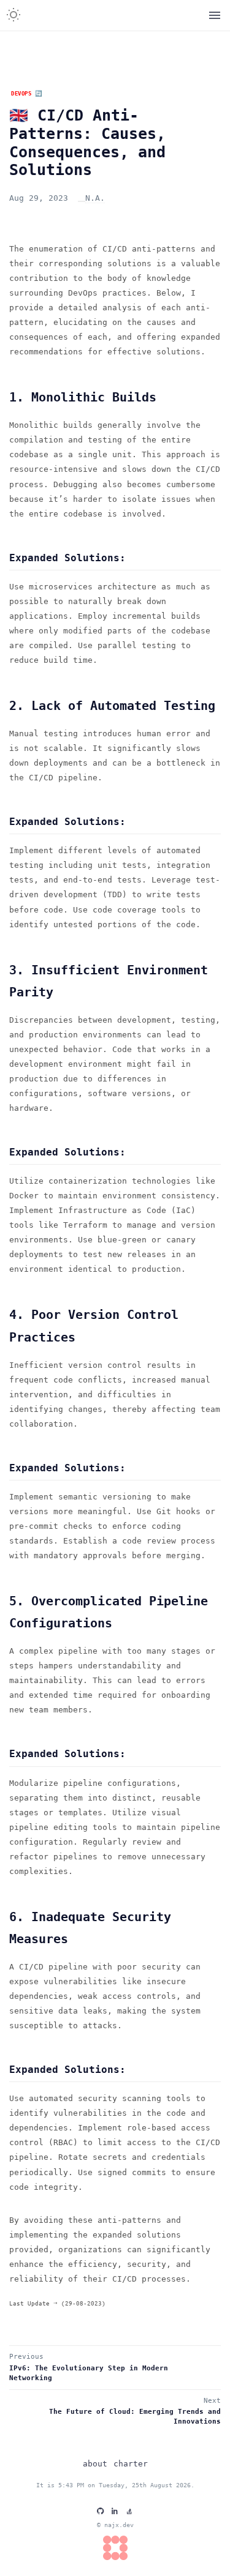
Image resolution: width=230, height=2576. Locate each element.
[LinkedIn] (115, 2511)
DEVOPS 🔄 (27, 93)
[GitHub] (100, 2511)
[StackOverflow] (129, 2511)
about (95, 2464)
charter (131, 2464)
